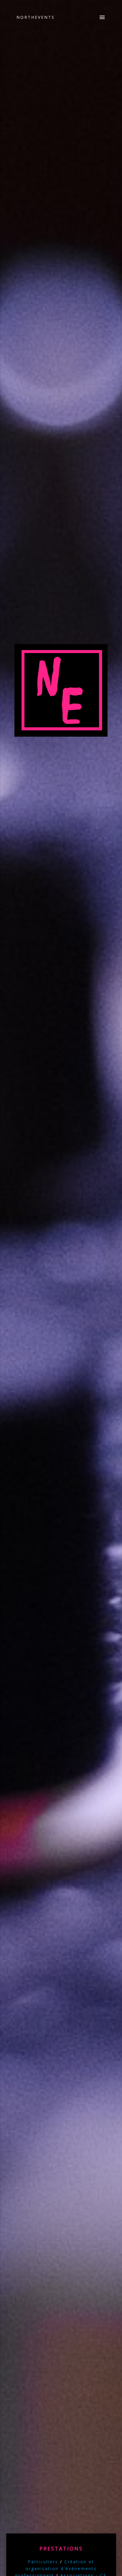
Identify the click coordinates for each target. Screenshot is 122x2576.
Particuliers (43, 2562)
